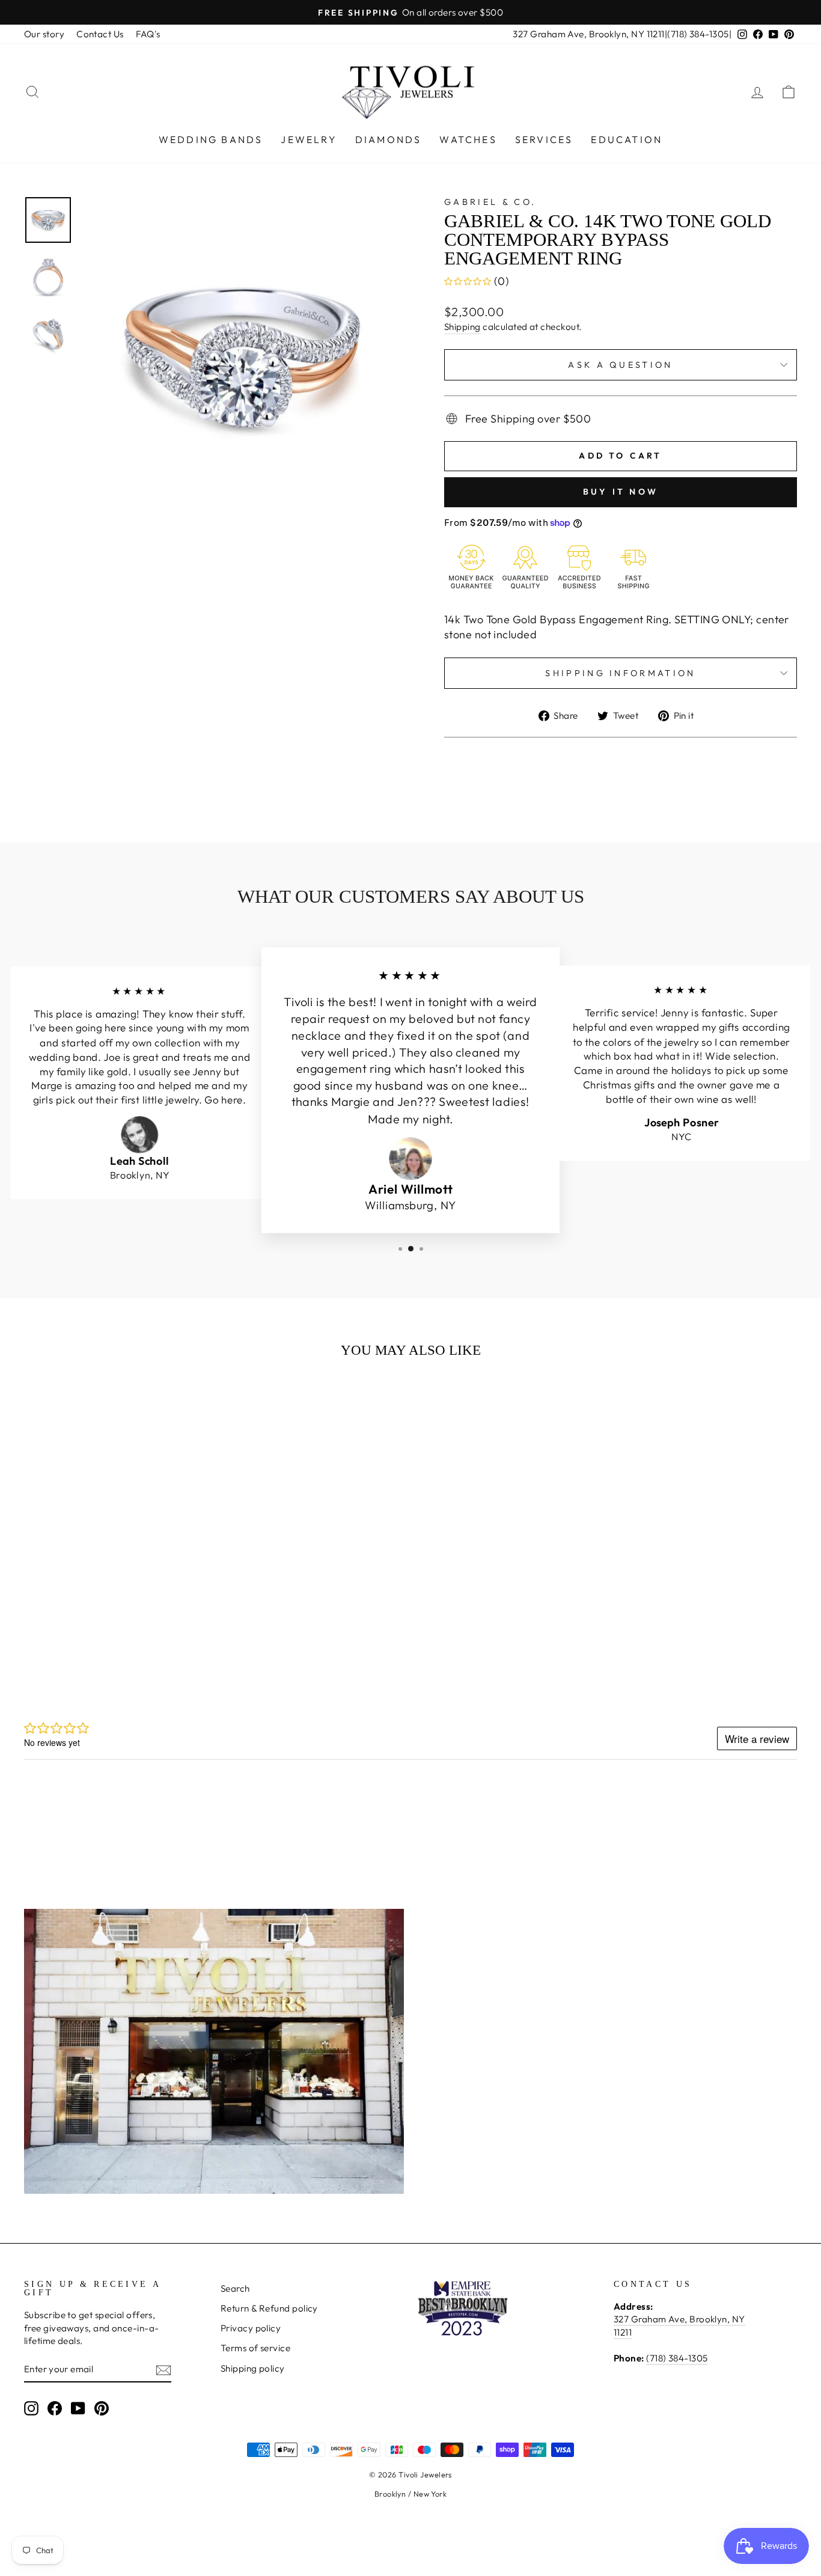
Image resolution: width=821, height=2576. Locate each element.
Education (627, 139)
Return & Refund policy (269, 2308)
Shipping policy (253, 2368)
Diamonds (389, 139)
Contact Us (100, 34)
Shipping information (620, 673)
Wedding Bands (211, 139)
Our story (44, 34)
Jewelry (309, 139)
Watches (468, 139)
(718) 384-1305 (698, 34)
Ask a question (620, 365)
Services (544, 139)
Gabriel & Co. (490, 202)
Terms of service (255, 2348)
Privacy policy (251, 2328)
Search (235, 2288)
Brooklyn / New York (411, 2494)
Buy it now (621, 492)
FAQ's (148, 34)
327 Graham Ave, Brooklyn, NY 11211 (588, 34)
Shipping (462, 327)
